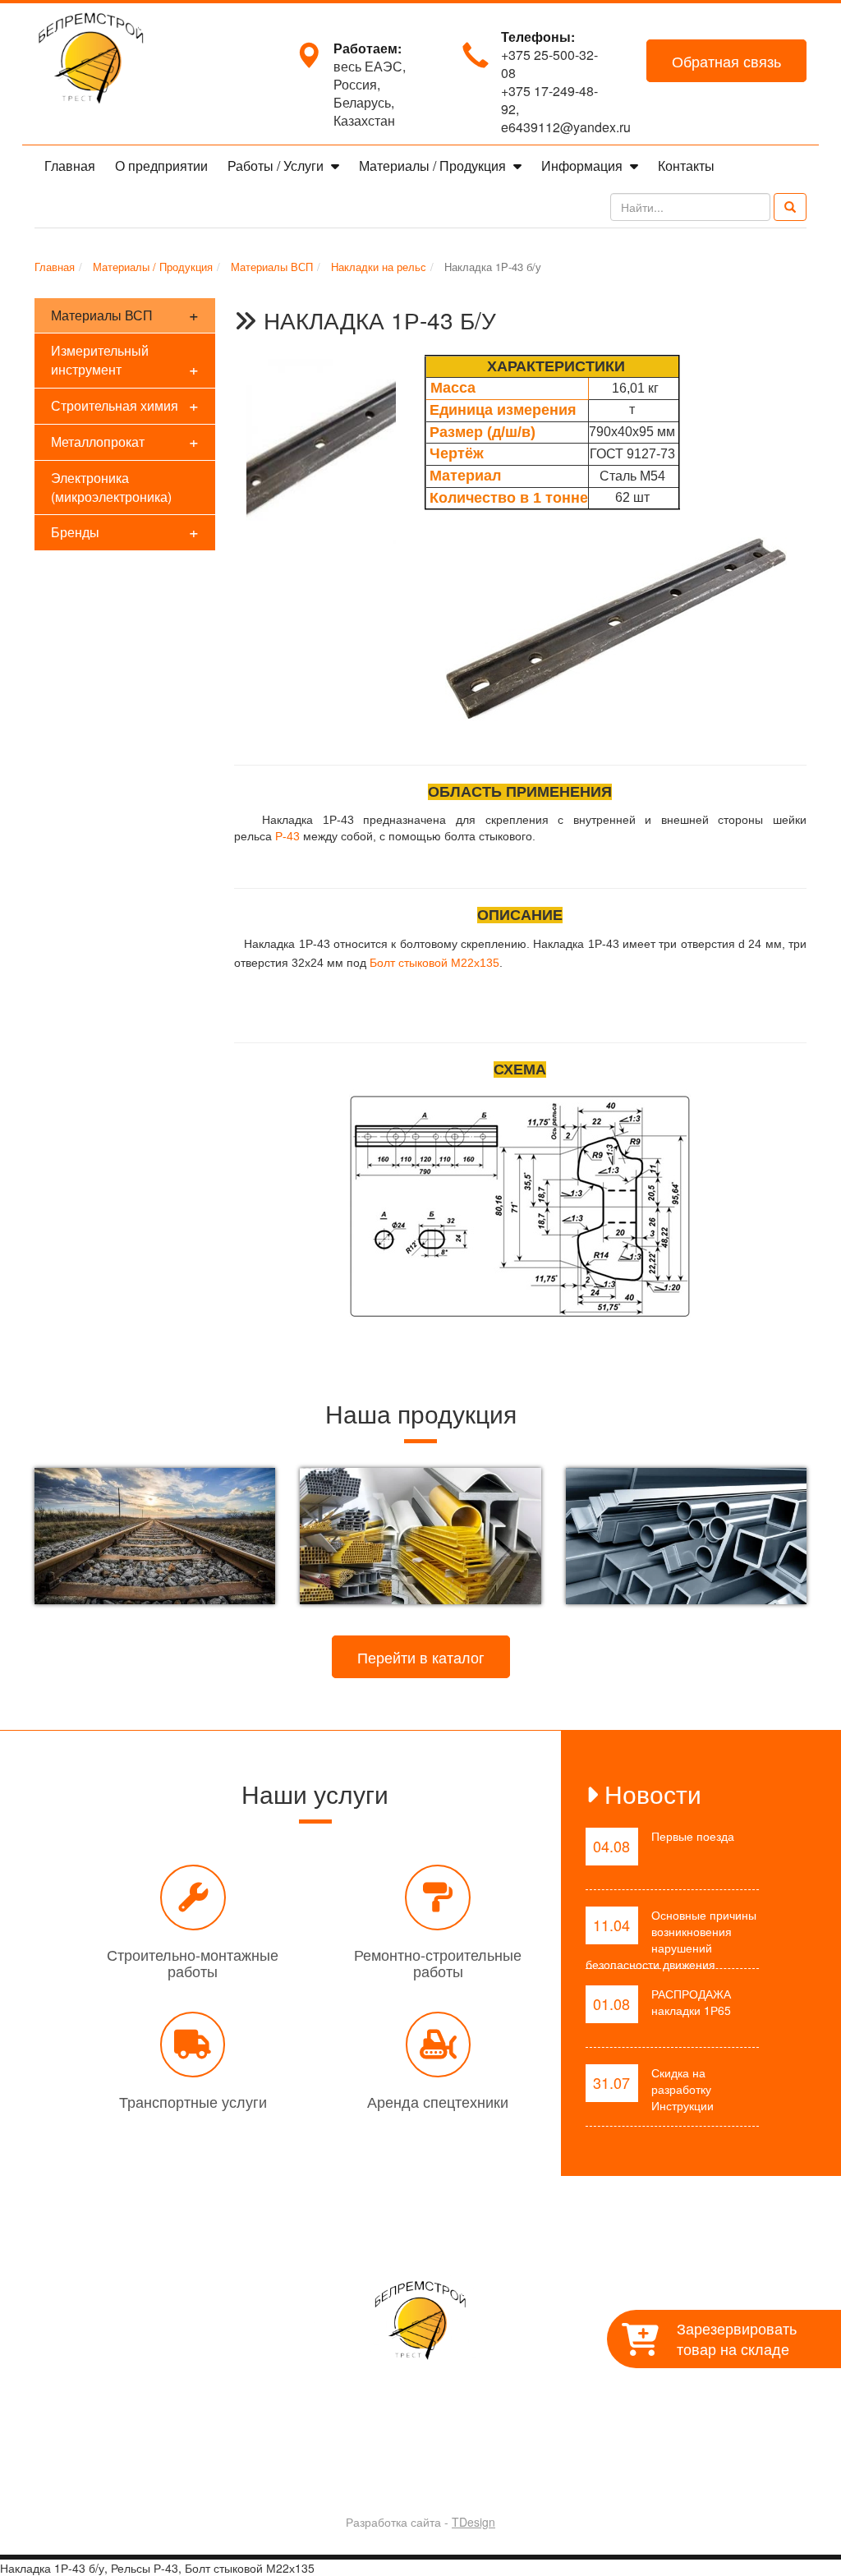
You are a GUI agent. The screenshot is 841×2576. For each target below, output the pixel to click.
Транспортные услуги (193, 2101)
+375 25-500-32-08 (549, 64)
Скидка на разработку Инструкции (682, 2089)
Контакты (686, 166)
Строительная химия (125, 405)
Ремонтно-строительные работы (438, 1962)
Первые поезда (693, 1836)
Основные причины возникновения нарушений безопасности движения (671, 1939)
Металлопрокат (125, 441)
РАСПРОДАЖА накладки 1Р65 (691, 2002)
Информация (584, 166)
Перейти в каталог (421, 1657)
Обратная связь (726, 61)
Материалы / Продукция (434, 166)
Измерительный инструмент (125, 361)
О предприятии (161, 166)
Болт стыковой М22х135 (434, 963)
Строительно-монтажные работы (193, 1962)
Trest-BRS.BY (377, 2479)
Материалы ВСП (125, 314)
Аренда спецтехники (438, 2101)
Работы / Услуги (277, 166)
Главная (70, 166)
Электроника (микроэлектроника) (111, 487)
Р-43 (287, 836)
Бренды (125, 531)
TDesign (473, 2522)
